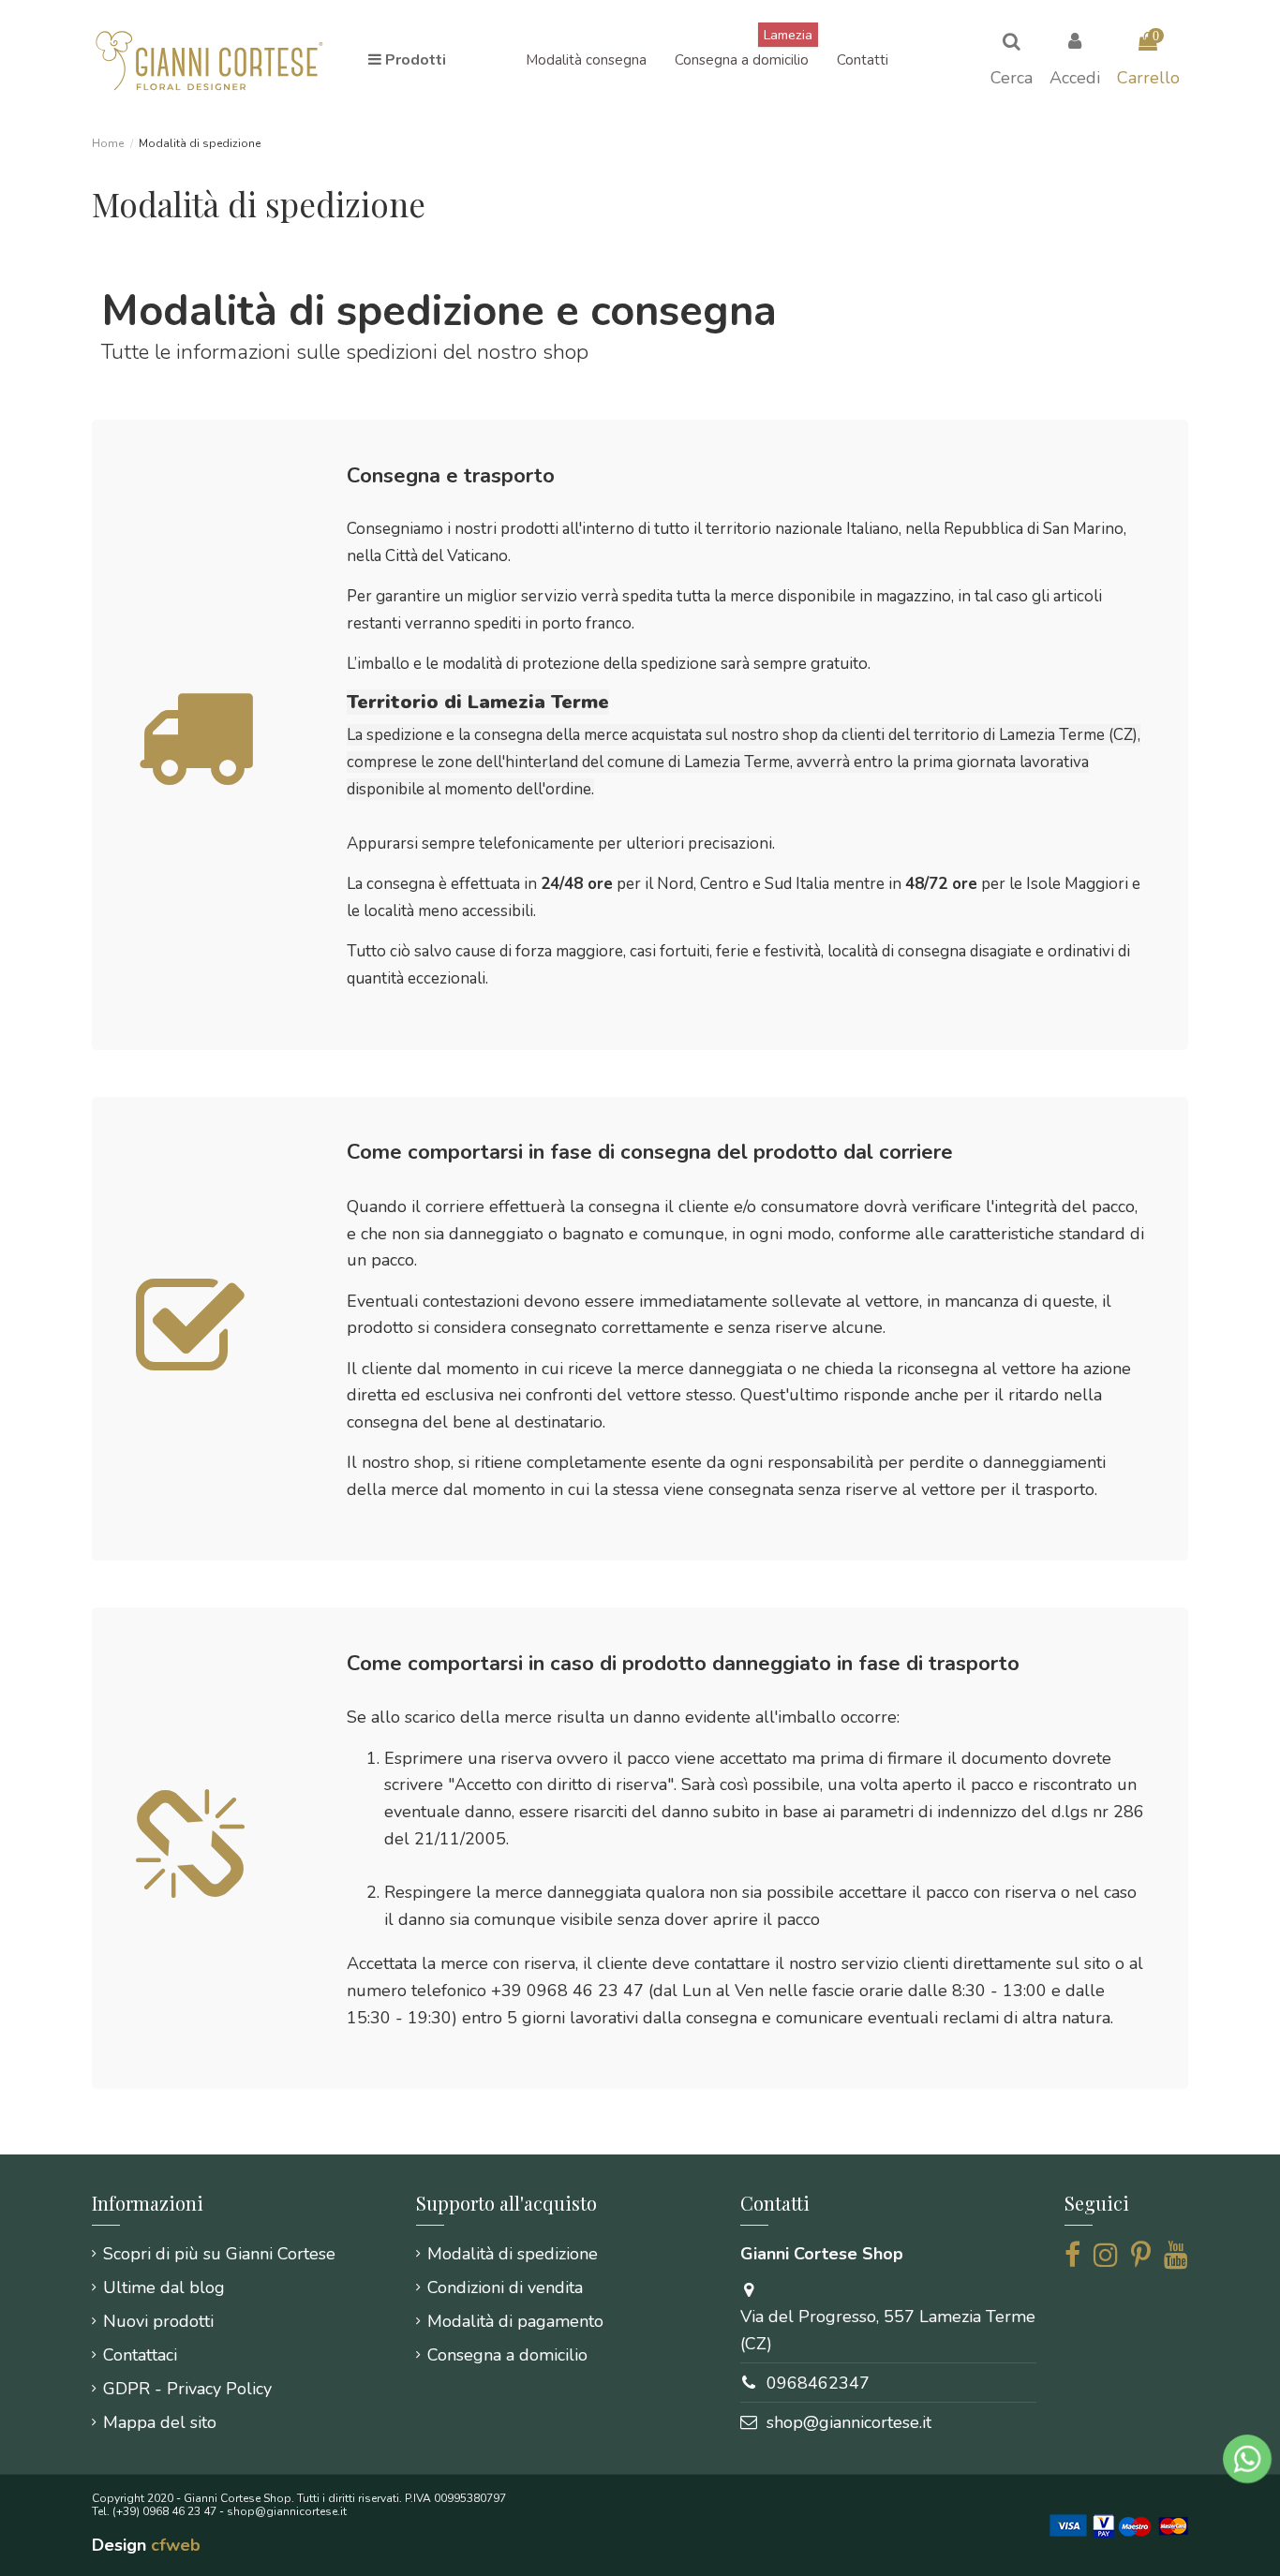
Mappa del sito (160, 2422)
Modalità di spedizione (513, 2254)
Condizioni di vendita (505, 2287)
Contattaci (140, 2355)
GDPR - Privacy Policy (187, 2389)
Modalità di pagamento (515, 2321)
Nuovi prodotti (158, 2321)
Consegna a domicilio (507, 2355)
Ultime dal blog (164, 2287)
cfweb (176, 2545)
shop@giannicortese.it (849, 2422)
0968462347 (818, 2383)
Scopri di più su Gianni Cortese (219, 2254)
